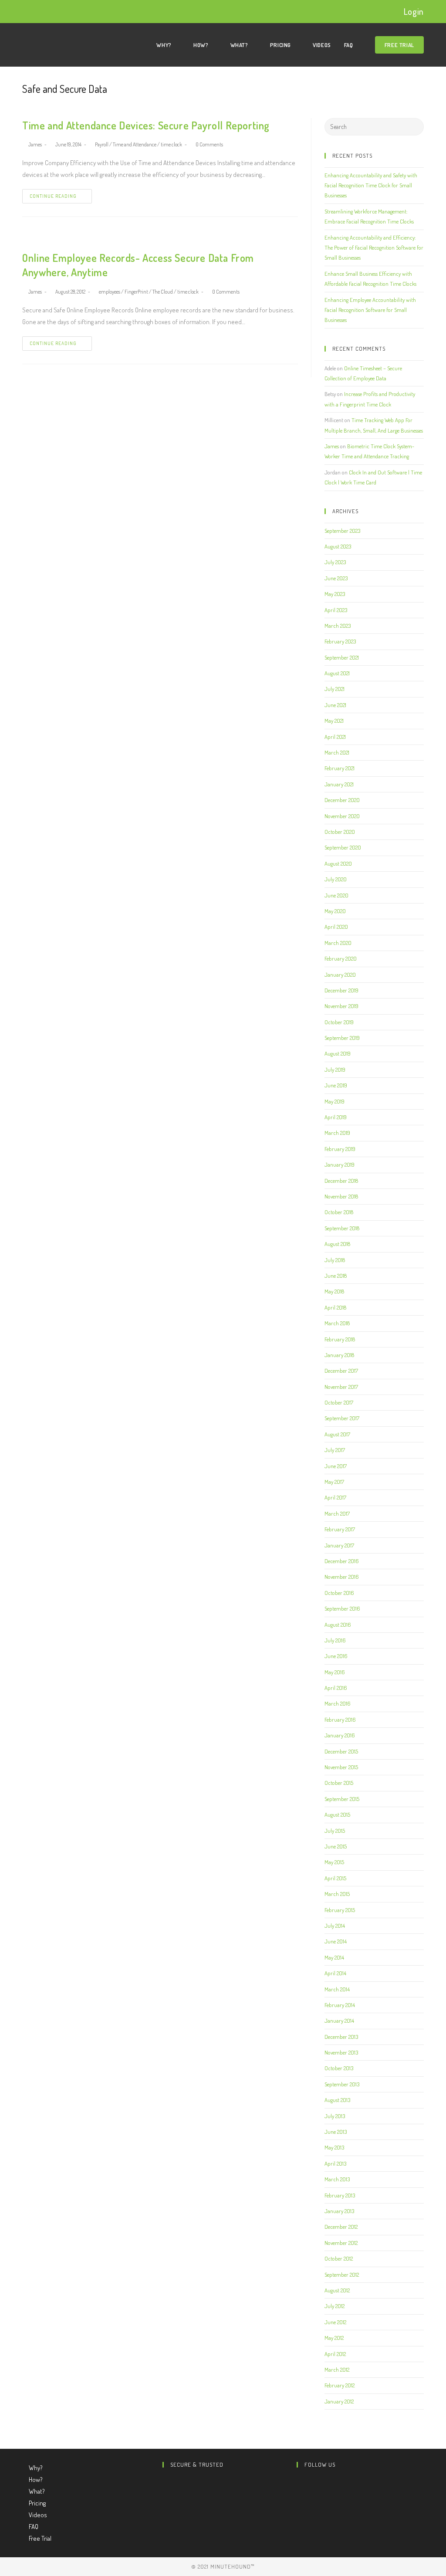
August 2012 (337, 2290)
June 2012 (335, 2322)
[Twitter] (299, 2482)
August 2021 (337, 673)
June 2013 (336, 2132)
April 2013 (335, 2163)
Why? (36, 2468)
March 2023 (338, 626)
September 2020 (343, 847)
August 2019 (338, 1053)
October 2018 (339, 1212)
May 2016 (335, 1672)
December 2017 (341, 1371)
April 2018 (335, 1307)
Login (414, 11)
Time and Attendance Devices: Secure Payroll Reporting (146, 125)
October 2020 (340, 832)
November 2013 (341, 2052)
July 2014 (335, 1926)
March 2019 (337, 1133)
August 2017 (337, 1434)
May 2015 (334, 1862)
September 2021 (342, 657)
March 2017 (337, 1513)
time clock (171, 144)
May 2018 (334, 1291)
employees (110, 292)
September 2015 (342, 1799)
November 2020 (342, 816)
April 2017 (335, 1497)
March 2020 (338, 943)
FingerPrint (136, 292)
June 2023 (336, 578)
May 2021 (334, 721)
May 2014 (334, 1957)
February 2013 (340, 2195)
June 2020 (336, 895)
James (35, 144)
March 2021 (337, 752)
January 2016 (340, 1735)
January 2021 (339, 784)
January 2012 (339, 2401)
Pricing (38, 2503)
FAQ (34, 2527)
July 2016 (335, 1640)
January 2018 (339, 1355)
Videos (38, 2515)
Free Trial (40, 2538)
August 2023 (338, 546)
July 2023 (335, 562)
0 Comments (209, 144)
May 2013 (334, 2147)
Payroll (102, 144)
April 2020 (336, 927)
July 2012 (334, 2306)
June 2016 (336, 1656)
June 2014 (336, 1941)
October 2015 (339, 1783)
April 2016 (336, 1688)
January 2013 (339, 2211)
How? (36, 2480)
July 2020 (336, 879)
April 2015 (335, 1878)
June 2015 (336, 1846)
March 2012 (337, 2370)
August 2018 (337, 1244)
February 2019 (340, 1149)
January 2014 (339, 2021)
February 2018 (340, 1339)
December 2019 (341, 990)
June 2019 (336, 1085)
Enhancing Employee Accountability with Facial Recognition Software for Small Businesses (370, 310)
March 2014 (337, 1989)
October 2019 (339, 1022)
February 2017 (340, 1529)
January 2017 (339, 1545)
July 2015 (335, 1831)
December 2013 (341, 2037)
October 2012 (339, 2258)
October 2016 (339, 1593)
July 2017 (335, 1450)
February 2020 (341, 958)
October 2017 (339, 1402)
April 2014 (335, 1973)
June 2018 (336, 1276)
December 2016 (342, 1561)
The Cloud (163, 292)
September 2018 (342, 1228)
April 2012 (335, 2354)
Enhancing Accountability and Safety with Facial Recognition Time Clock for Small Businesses (371, 185)
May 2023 (335, 594)
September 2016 (342, 1608)
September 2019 (342, 1038)
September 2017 (342, 1418)
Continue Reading (53, 196)
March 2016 (338, 1703)
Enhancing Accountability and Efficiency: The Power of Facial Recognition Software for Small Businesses (374, 248)
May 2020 (335, 911)
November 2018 (341, 1196)
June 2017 (336, 1466)
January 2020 (340, 975)
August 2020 (338, 863)
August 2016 (338, 1625)
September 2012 (342, 2275)
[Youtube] (299, 2506)
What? (37, 2491)
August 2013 (337, 2100)
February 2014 (340, 2005)
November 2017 (341, 1387)
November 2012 (341, 2243)
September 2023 (342, 531)
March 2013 (337, 2179)
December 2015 (341, 1751)
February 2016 (340, 1720)
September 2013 (342, 2084)
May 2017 (334, 1482)
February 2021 (340, 768)
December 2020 (342, 800)
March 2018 (337, 1323)
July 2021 (334, 689)
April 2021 (335, 737)
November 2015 (341, 1767)
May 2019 (334, 1101)
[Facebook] (299, 2494)
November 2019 (341, 1006)
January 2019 (340, 1164)
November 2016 (342, 1577)
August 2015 (337, 1814)
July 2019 (335, 1070)
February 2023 (340, 641)
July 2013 (335, 2116)
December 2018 (341, 1181)
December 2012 (341, 2227)
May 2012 (334, 2338)
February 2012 (340, 2385)
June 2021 (335, 705)
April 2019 (336, 1117)
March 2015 (337, 1894)
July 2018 (335, 1260)
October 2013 (339, 2068)
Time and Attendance (135, 144)
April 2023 (336, 610)
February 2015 (340, 1910)
